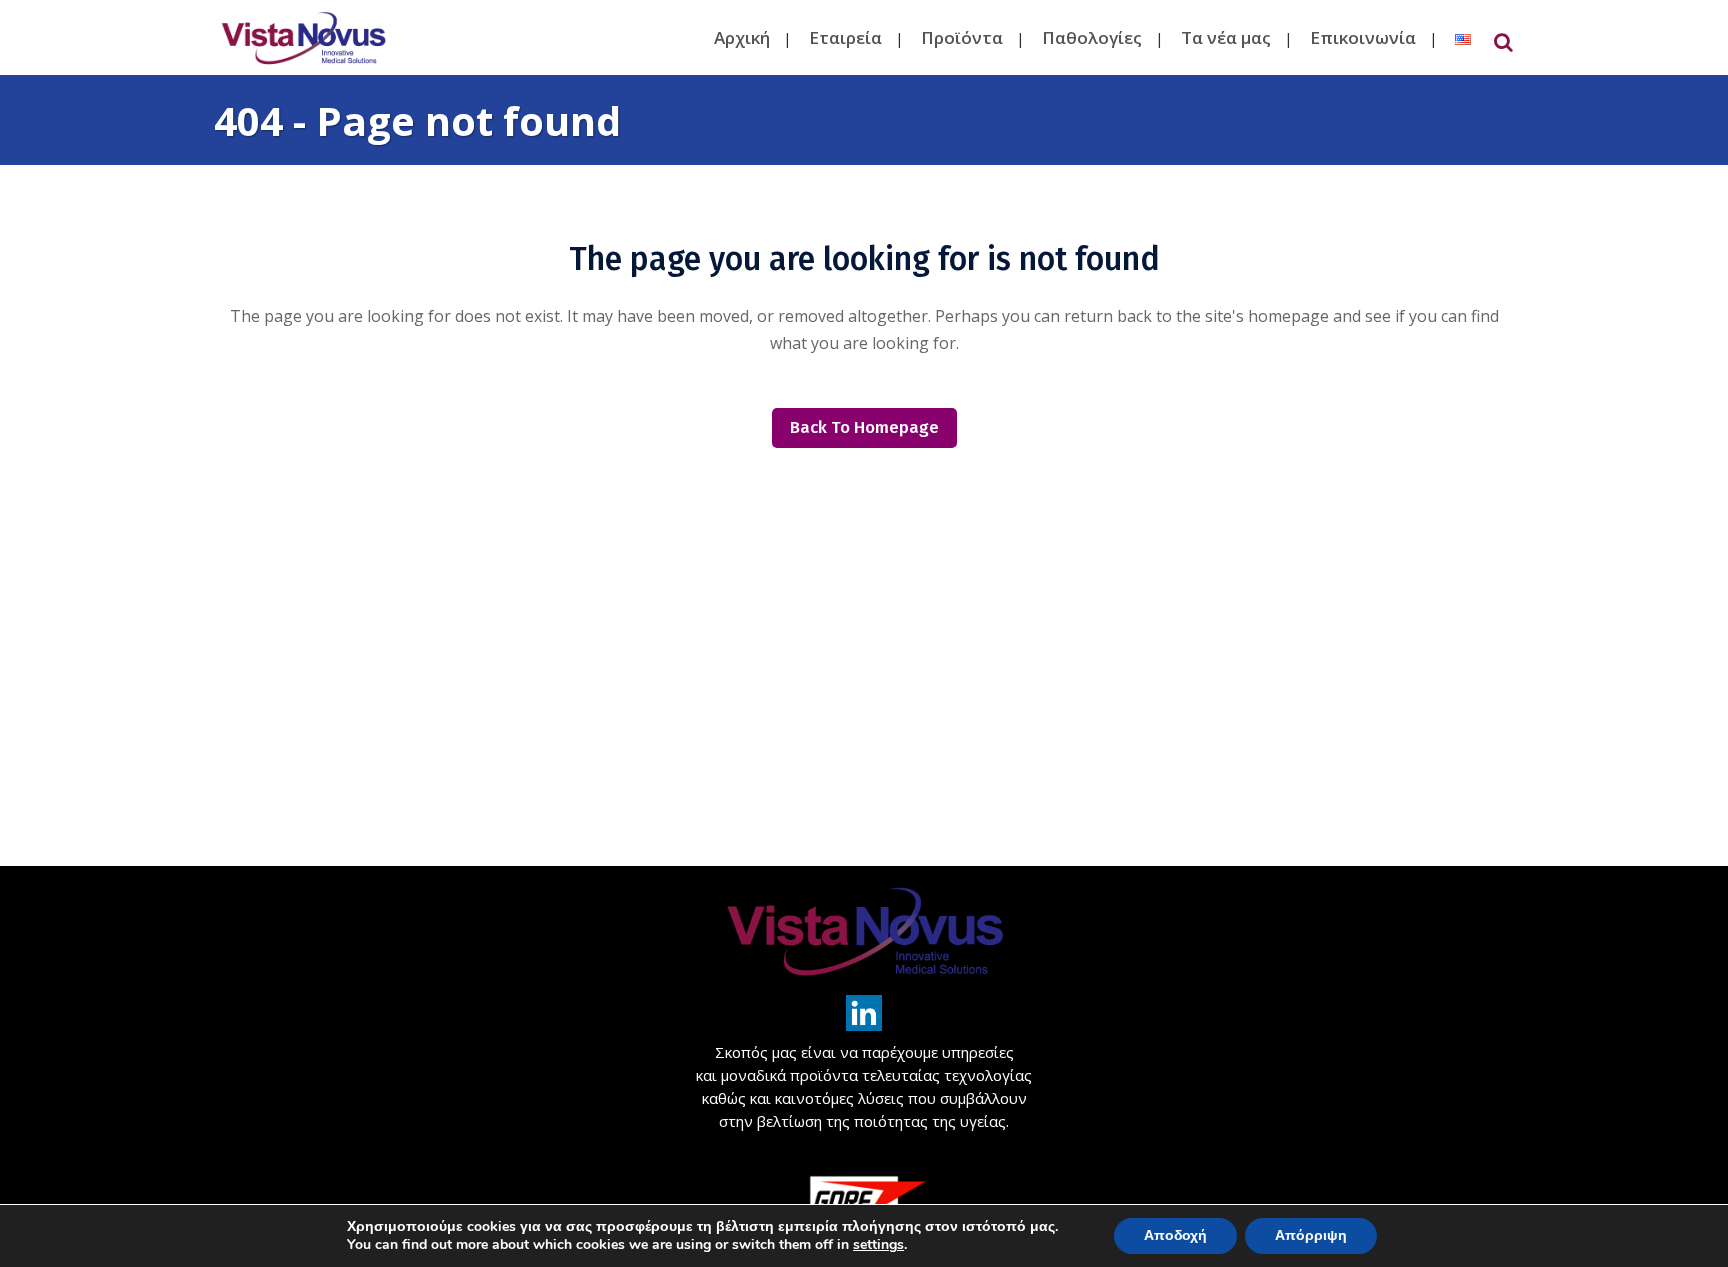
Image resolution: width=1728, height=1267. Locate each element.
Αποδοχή (1175, 1235)
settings (878, 1245)
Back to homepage (864, 427)
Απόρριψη (1311, 1235)
